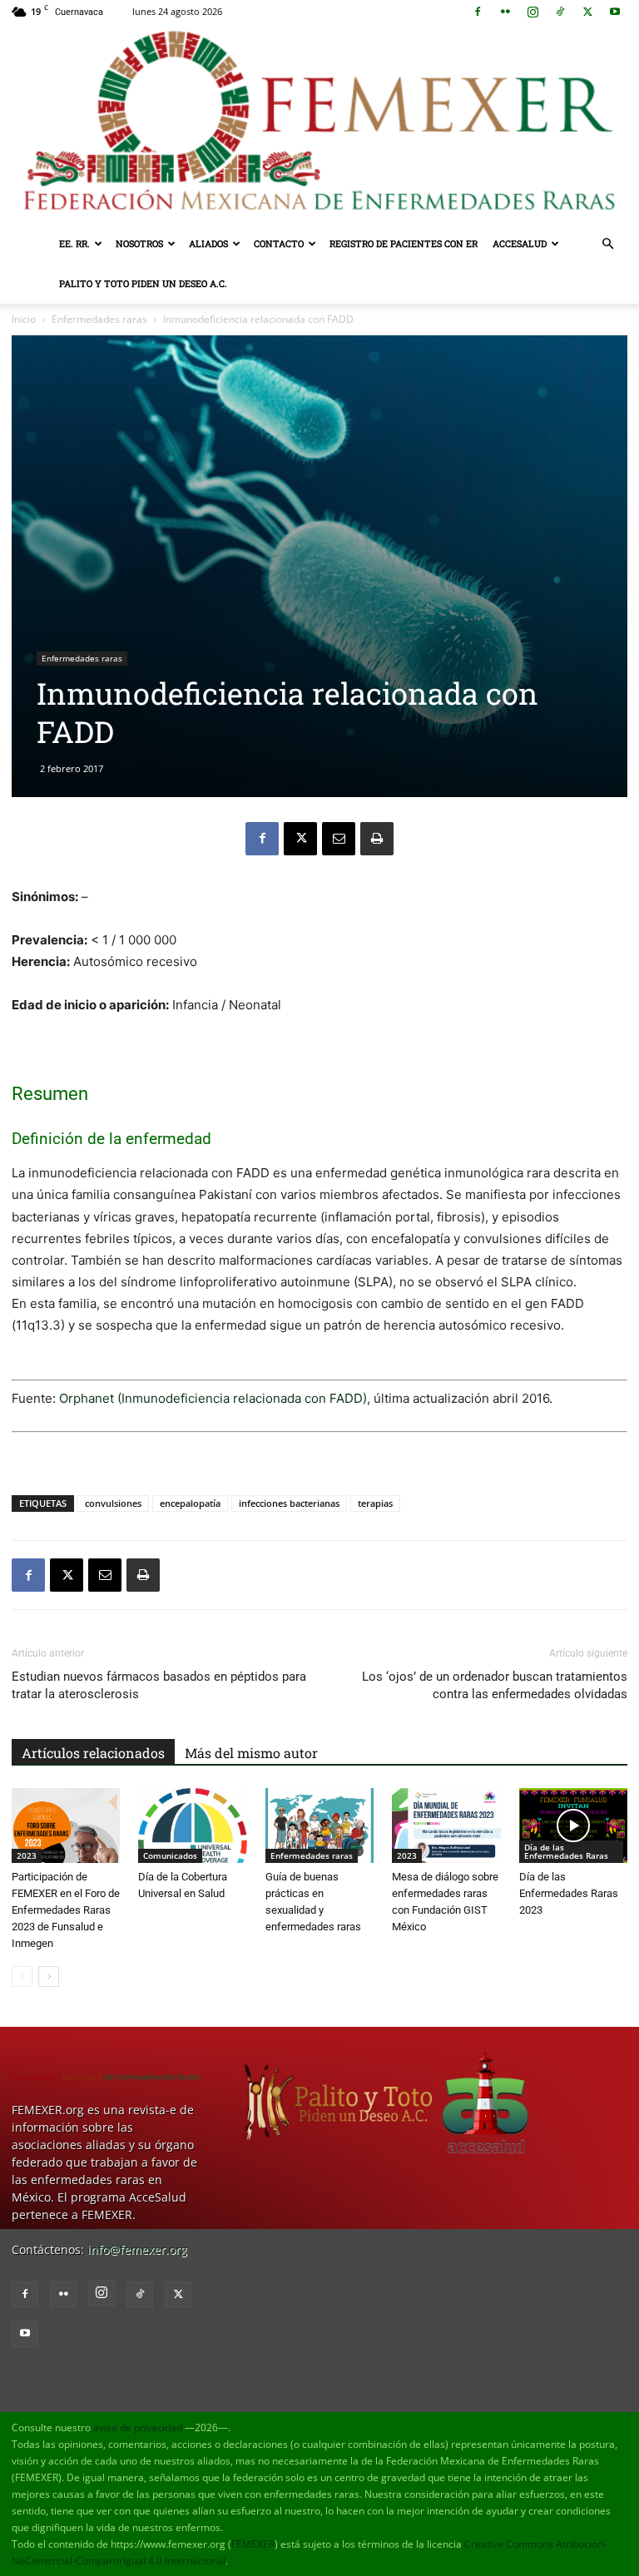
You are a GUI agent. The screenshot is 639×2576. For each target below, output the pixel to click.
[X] (587, 12)
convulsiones (113, 1503)
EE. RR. (74, 243)
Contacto (279, 243)
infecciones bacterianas (289, 1503)
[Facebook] (478, 12)
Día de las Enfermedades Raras (566, 1851)
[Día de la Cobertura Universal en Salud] (192, 1825)
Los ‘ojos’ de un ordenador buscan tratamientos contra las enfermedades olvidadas (495, 1685)
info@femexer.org (137, 2249)
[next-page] (49, 1977)
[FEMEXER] (319, 124)
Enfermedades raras (99, 319)
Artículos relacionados (93, 1753)
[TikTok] (560, 12)
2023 (27, 1855)
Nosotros (139, 243)
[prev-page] (22, 1977)
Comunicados (170, 1855)
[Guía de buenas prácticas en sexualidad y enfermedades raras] (319, 1825)
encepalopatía (190, 1503)
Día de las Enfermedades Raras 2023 (569, 1893)
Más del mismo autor (251, 1753)
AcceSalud (520, 243)
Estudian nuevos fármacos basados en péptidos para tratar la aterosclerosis (159, 1685)
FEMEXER (253, 2544)
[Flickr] (505, 12)
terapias (375, 1503)
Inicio (24, 319)
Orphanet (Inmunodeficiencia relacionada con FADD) (213, 1398)
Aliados (208, 243)
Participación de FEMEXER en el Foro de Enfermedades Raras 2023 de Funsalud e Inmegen (66, 1910)
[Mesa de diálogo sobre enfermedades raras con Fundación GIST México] (446, 1825)
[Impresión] (377, 839)
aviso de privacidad (138, 2427)
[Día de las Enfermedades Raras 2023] (573, 1825)
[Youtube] (615, 12)
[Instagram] (532, 12)
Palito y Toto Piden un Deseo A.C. (143, 283)
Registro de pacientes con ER (404, 243)
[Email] (339, 839)
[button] (607, 244)
